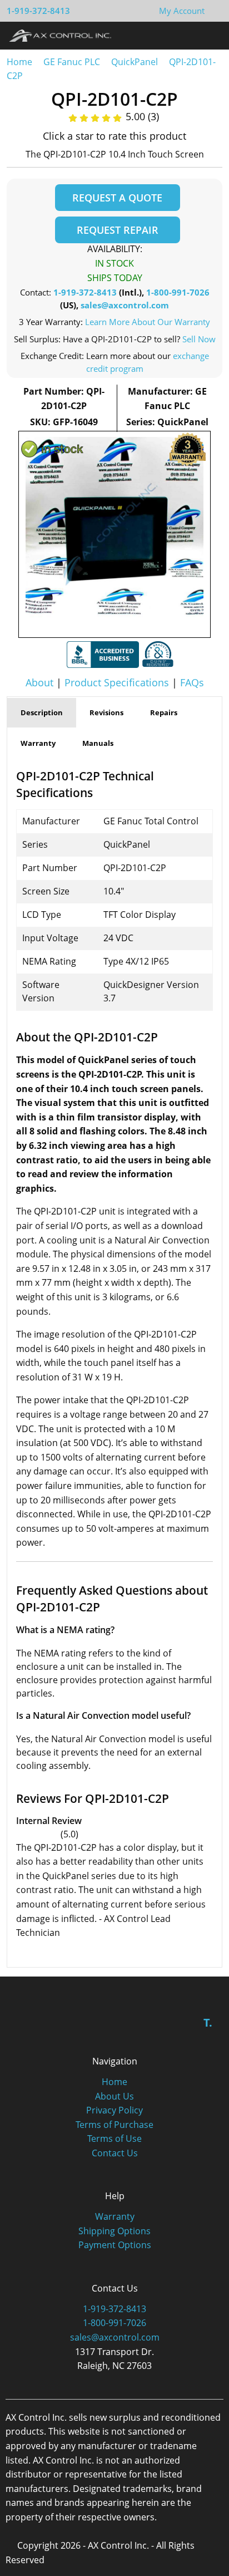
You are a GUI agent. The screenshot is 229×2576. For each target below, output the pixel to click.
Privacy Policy (114, 2110)
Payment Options (115, 2245)
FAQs (192, 682)
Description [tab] (42, 712)
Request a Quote (117, 198)
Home (19, 62)
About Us (114, 2096)
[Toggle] (210, 35)
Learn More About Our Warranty (148, 322)
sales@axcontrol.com (125, 305)
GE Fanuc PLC (72, 62)
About (39, 682)
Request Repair (118, 230)
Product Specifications (117, 682)
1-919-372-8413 (38, 11)
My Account (182, 11)
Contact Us (115, 2153)
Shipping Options (114, 2231)
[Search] (189, 35)
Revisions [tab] (106, 712)
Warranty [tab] (38, 743)
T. (208, 2022)
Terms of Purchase (114, 2125)
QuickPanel (135, 62)
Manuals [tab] (98, 743)
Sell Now (199, 339)
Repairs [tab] (164, 712)
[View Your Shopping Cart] (213, 11)
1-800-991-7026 (178, 292)
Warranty (115, 2216)
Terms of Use (114, 2139)
